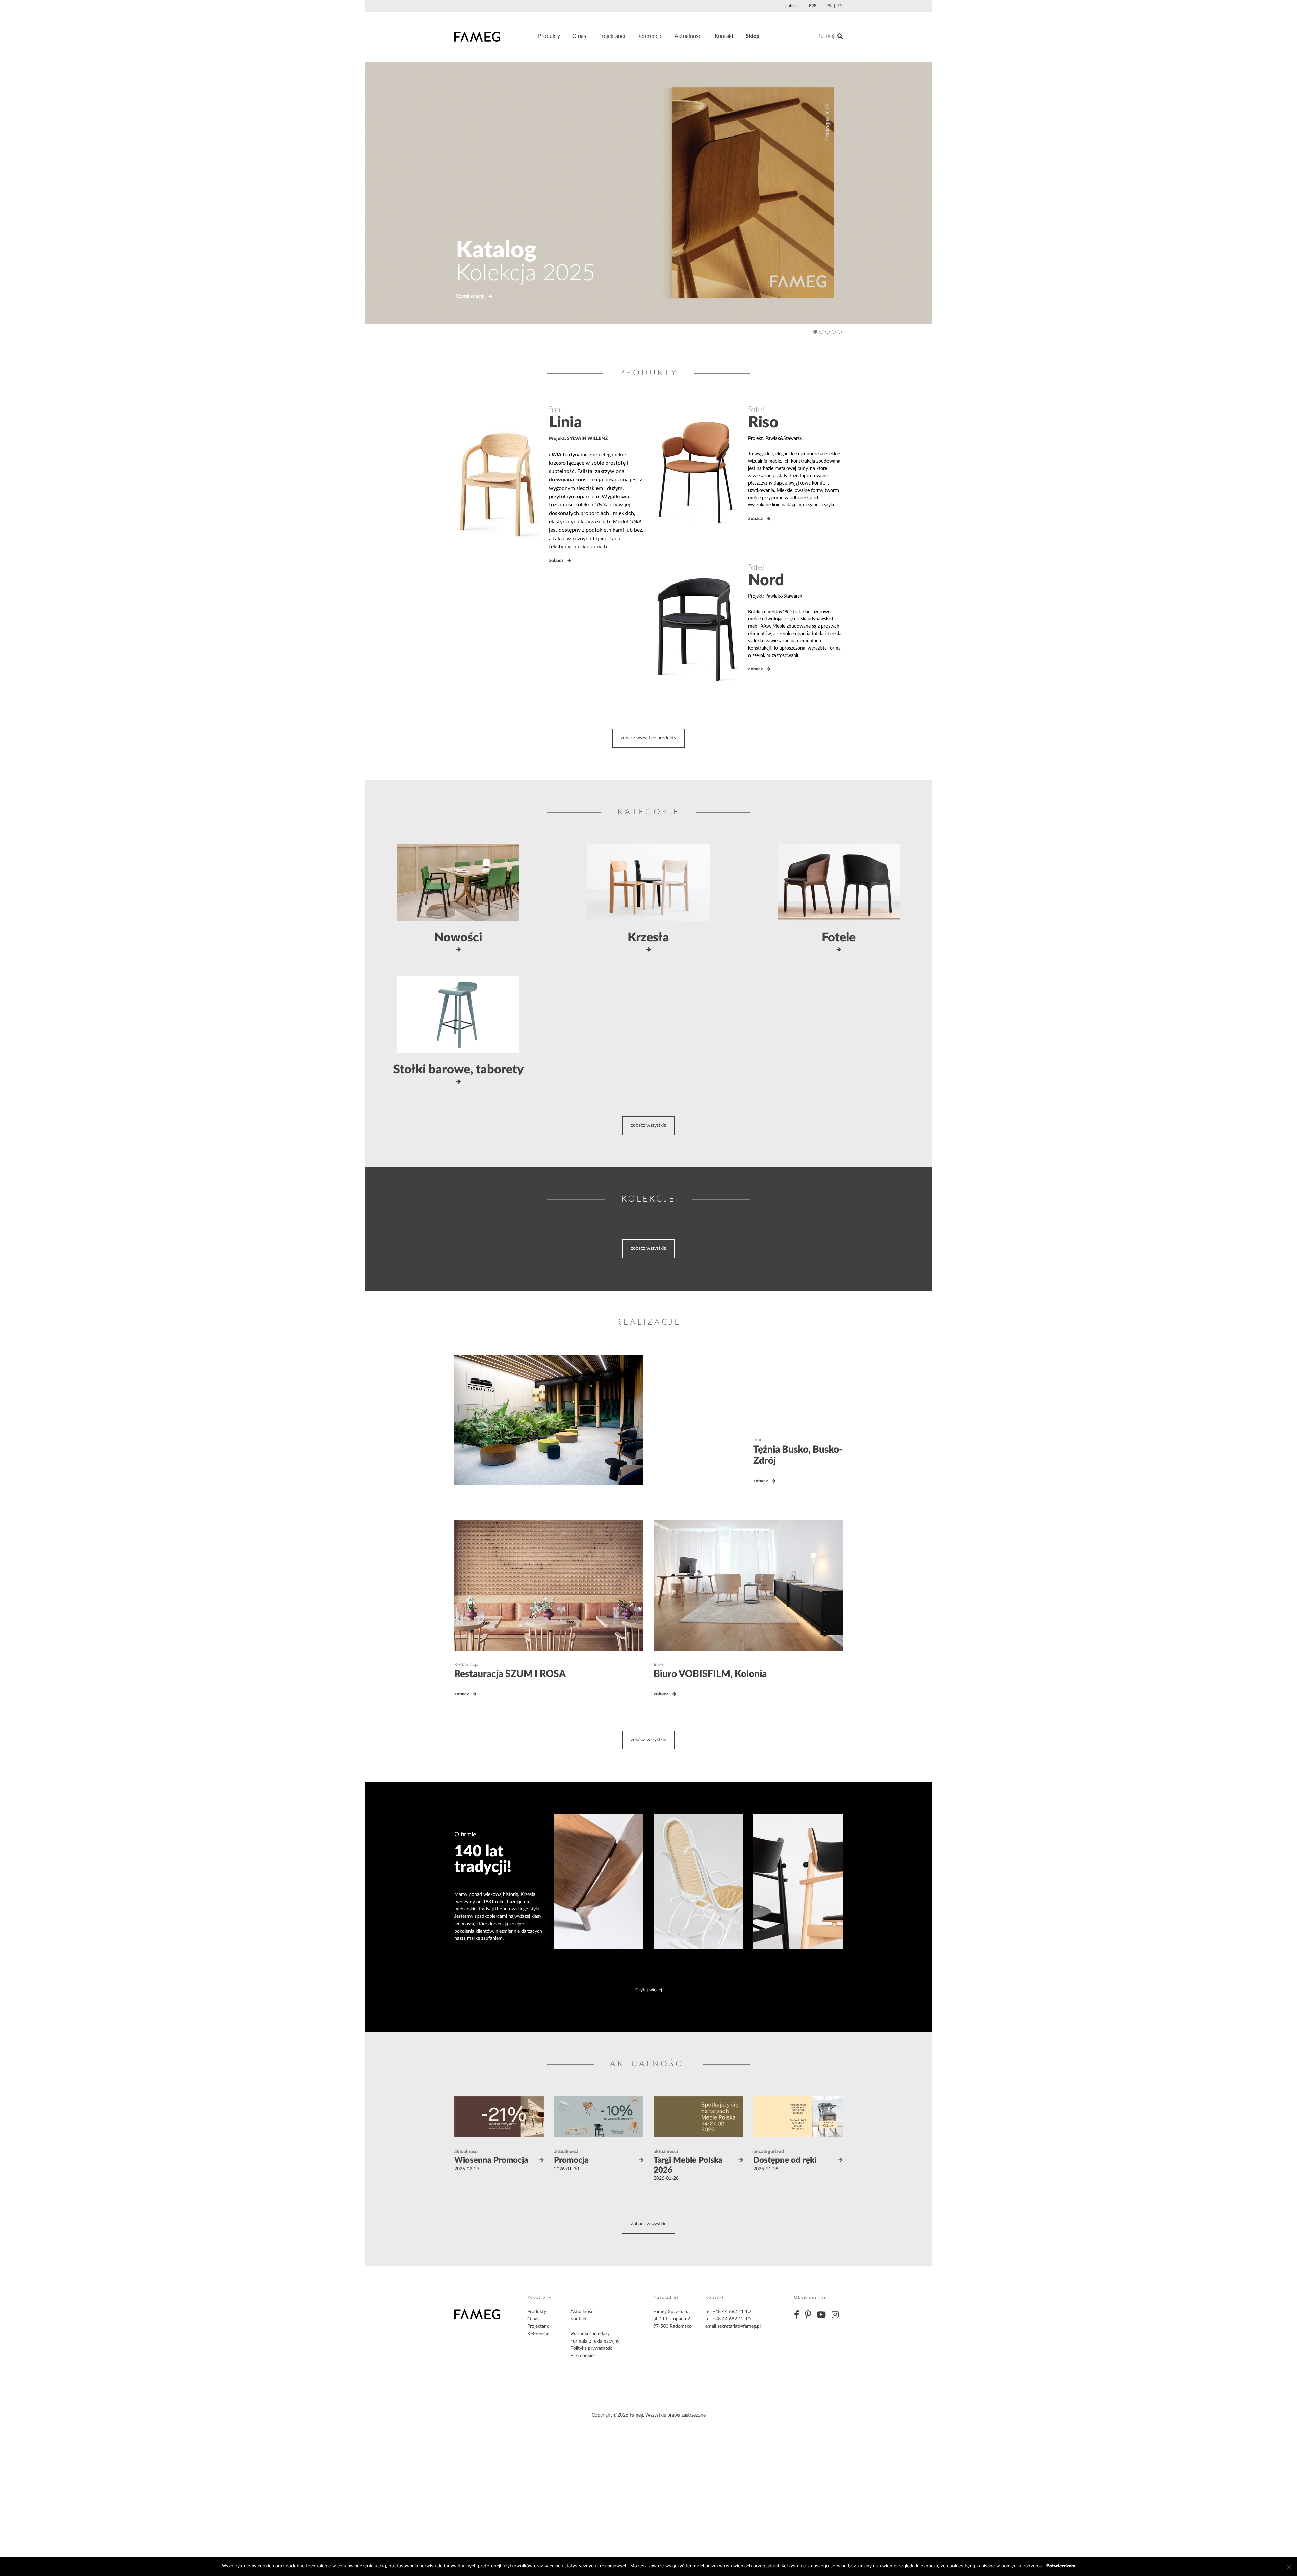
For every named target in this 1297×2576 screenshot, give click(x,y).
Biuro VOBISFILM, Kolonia (710, 1674)
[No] (1289, 2567)
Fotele (839, 938)
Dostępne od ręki (785, 2160)
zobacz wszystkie (648, 1125)
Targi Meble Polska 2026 (688, 2165)
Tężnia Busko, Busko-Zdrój (798, 1455)
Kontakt (724, 36)
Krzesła (648, 938)
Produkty (549, 36)
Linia (565, 423)
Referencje (650, 36)
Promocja (571, 2160)
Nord (766, 580)
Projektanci (612, 36)
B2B (813, 6)
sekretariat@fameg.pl (739, 2326)
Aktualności (689, 36)
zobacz (556, 561)
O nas (579, 36)
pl (829, 6)
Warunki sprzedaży (590, 2334)
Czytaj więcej (470, 296)
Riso (763, 423)
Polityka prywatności (592, 2348)
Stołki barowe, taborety (458, 1070)
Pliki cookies (583, 2356)
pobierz (792, 6)
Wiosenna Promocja (491, 2160)
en (840, 6)
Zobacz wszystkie (648, 2224)
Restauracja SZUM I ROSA (510, 1674)
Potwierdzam (1061, 2566)
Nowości (458, 938)
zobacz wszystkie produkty (648, 738)
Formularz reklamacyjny (595, 2341)
